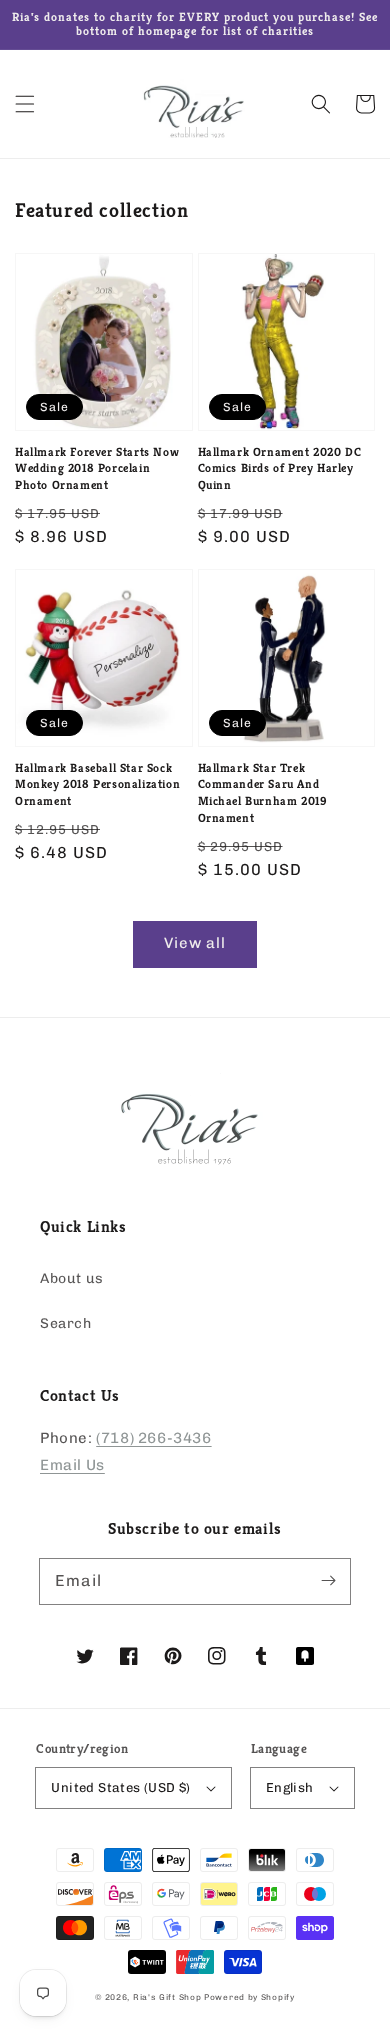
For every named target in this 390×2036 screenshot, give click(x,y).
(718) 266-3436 (153, 1438)
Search (66, 1323)
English (290, 1787)
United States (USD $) (120, 1787)
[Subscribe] (328, 1581)
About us (72, 1278)
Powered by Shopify (249, 1997)
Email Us (72, 1465)
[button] (25, 104)
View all (195, 943)
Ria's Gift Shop (167, 1997)
